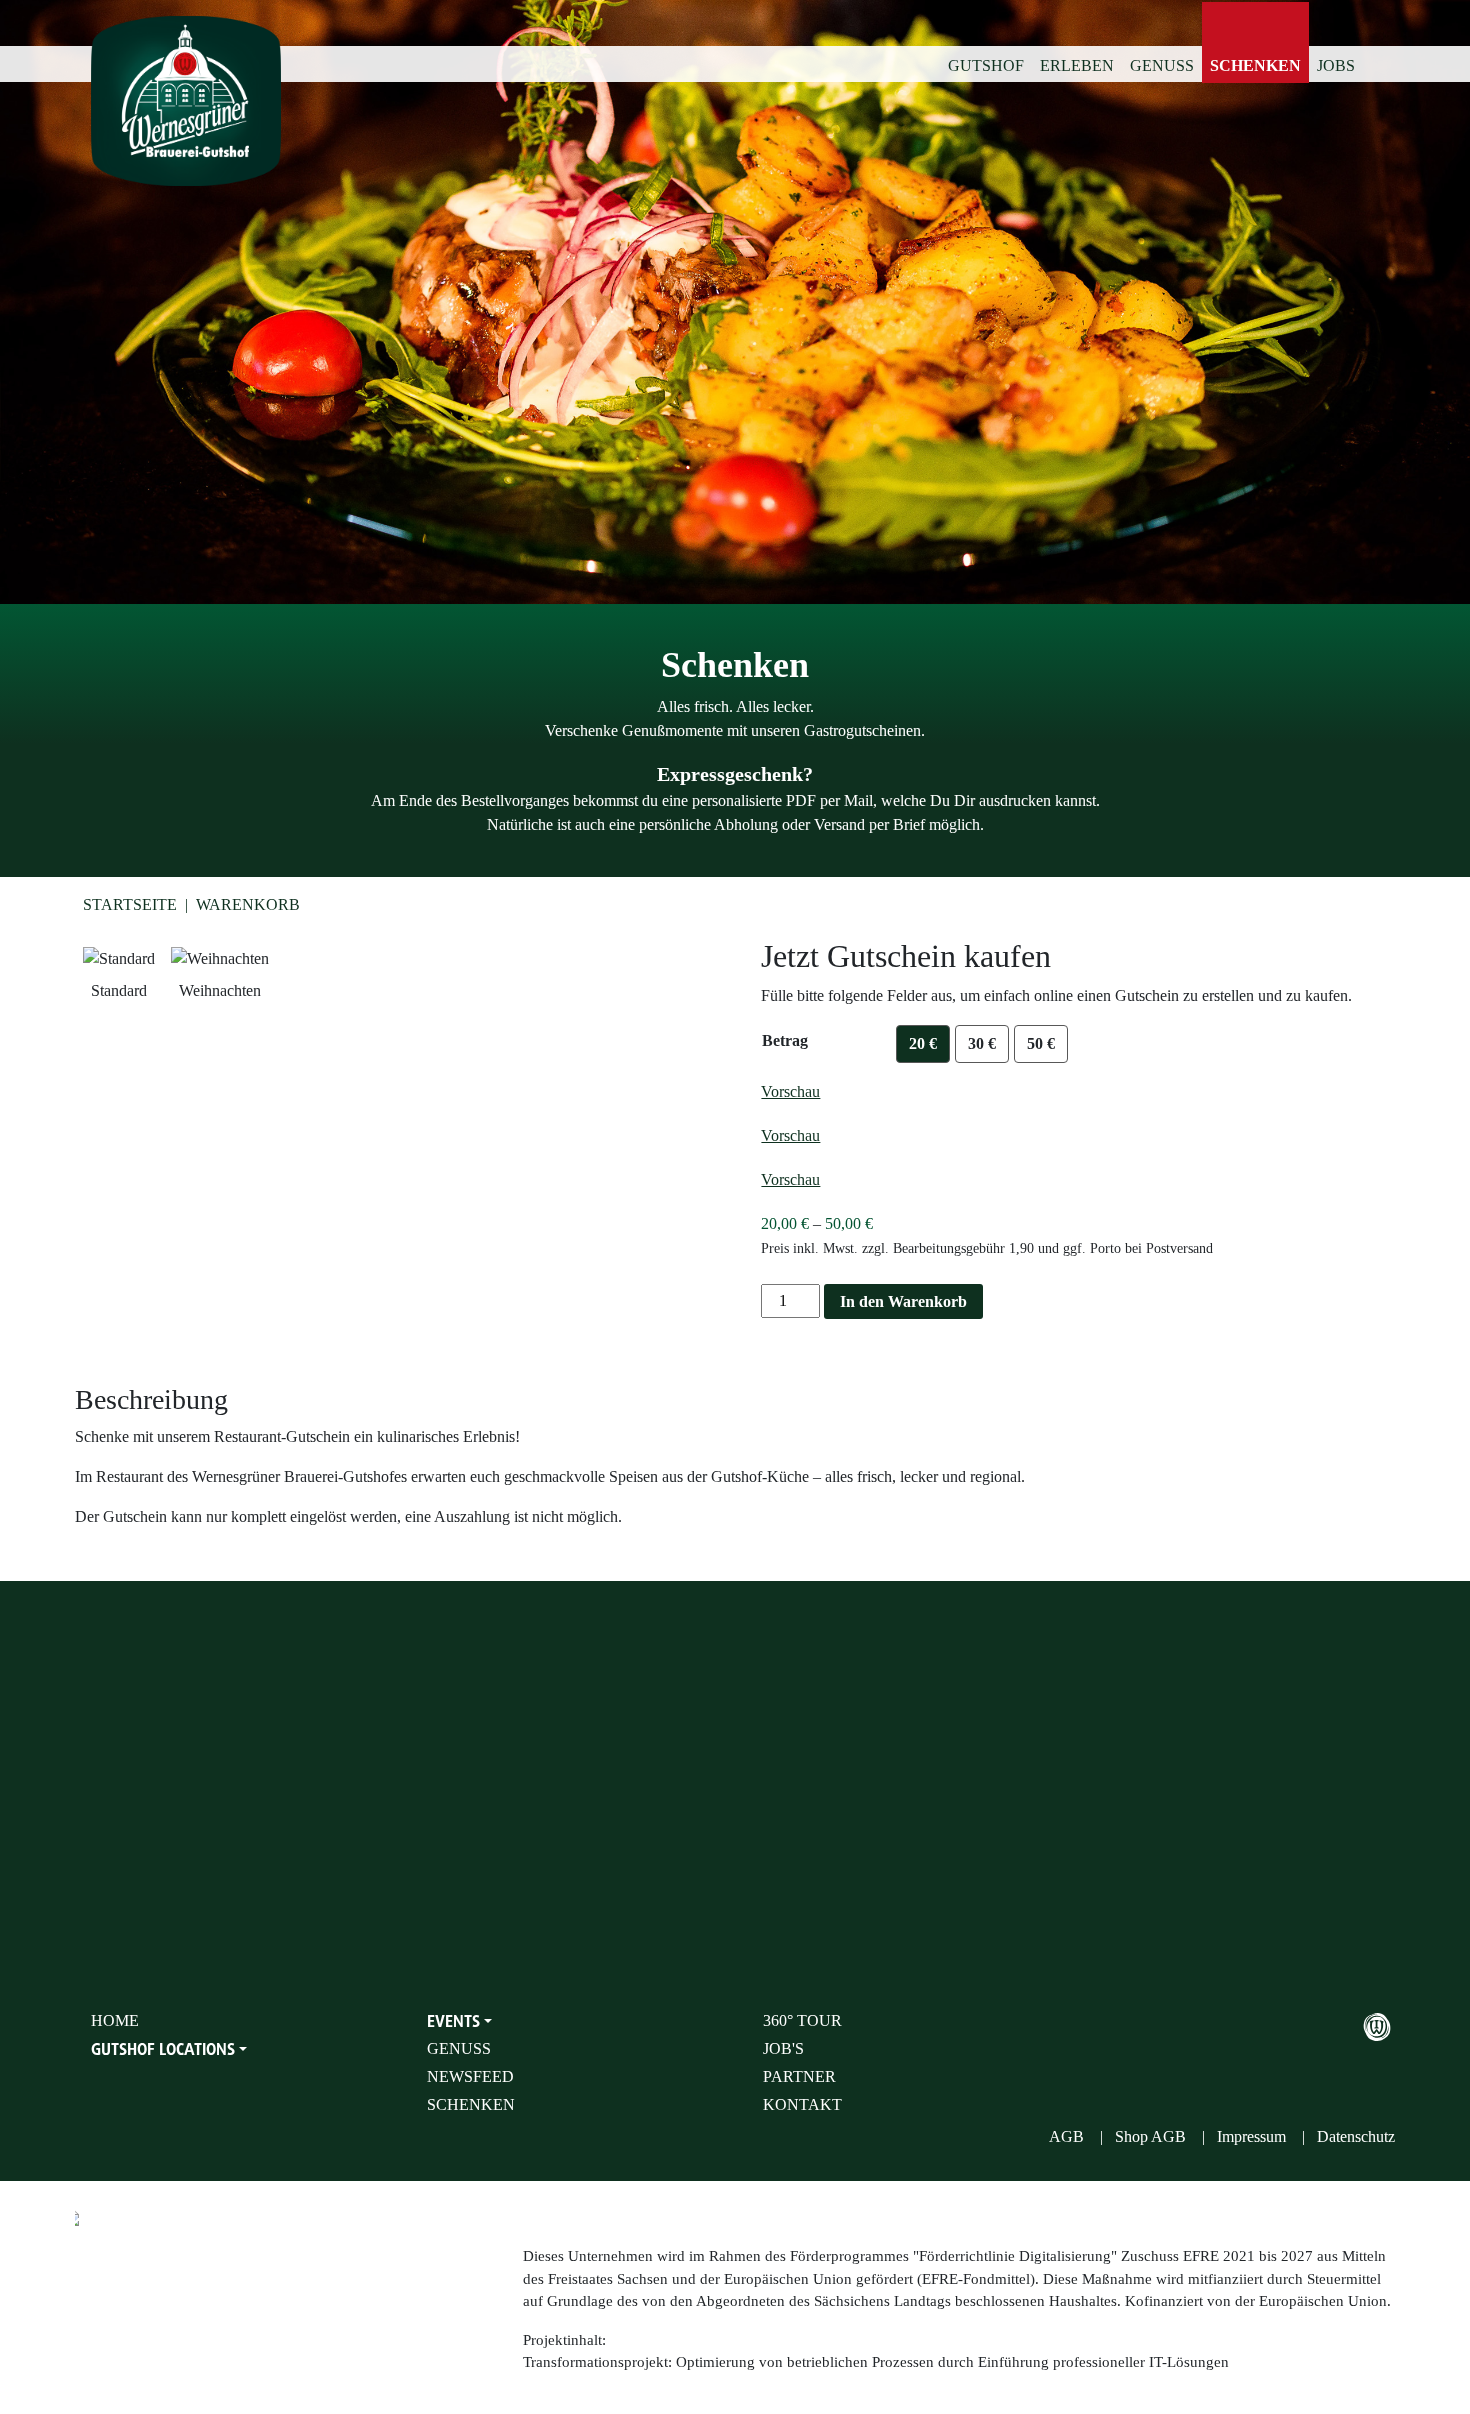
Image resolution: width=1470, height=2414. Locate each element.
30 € (982, 1043)
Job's (783, 2048)
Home (115, 2020)
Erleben (1077, 65)
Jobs (1336, 65)
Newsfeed (470, 2076)
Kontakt (802, 2104)
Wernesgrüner (1377, 2027)
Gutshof (986, 65)
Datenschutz (1356, 2136)
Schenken (1255, 65)
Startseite (130, 904)
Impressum (1251, 2136)
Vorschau (790, 1091)
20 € (923, 1043)
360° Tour (802, 2020)
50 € (1041, 1043)
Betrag (785, 1040)
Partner (799, 2076)
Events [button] (453, 2021)
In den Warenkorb (903, 1301)
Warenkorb (248, 904)
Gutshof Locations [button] (163, 2049)
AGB (1066, 2136)
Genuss (1162, 65)
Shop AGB (1150, 2136)
